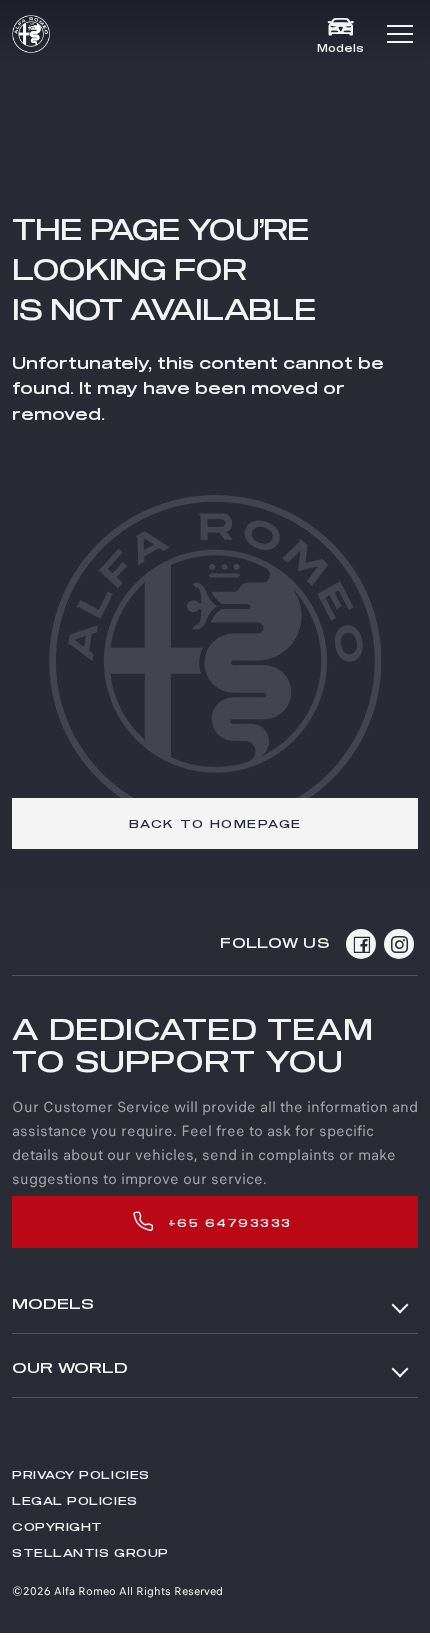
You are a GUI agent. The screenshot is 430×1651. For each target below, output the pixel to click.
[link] (215, 823)
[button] (400, 34)
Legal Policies (75, 1501)
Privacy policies (81, 1475)
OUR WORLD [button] (70, 1368)
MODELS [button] (53, 1304)
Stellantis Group (90, 1553)
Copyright (57, 1527)
